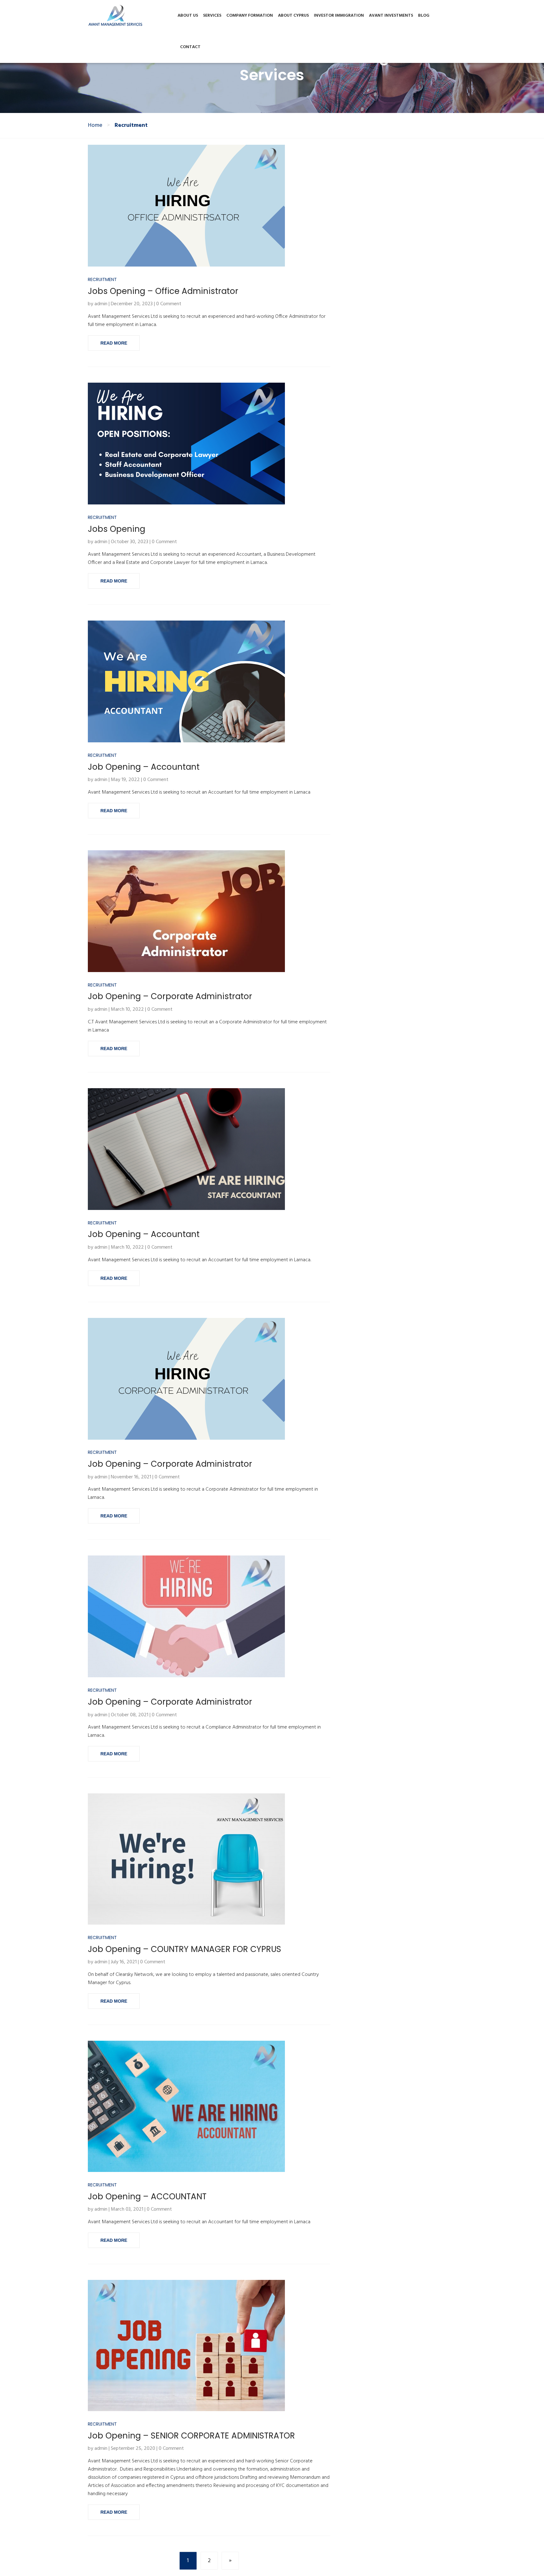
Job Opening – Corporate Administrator (170, 996)
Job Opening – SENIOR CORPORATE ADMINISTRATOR (191, 2436)
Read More (114, 343)
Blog (424, 16)
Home (95, 126)
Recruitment (102, 280)
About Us (188, 16)
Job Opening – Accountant (144, 767)
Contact (190, 47)
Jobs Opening (116, 529)
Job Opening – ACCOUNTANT (147, 2196)
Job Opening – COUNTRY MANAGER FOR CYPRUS (184, 1949)
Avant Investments (391, 16)
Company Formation (250, 16)
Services (212, 16)
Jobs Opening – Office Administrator (163, 291)
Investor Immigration (339, 16)
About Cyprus (293, 16)
